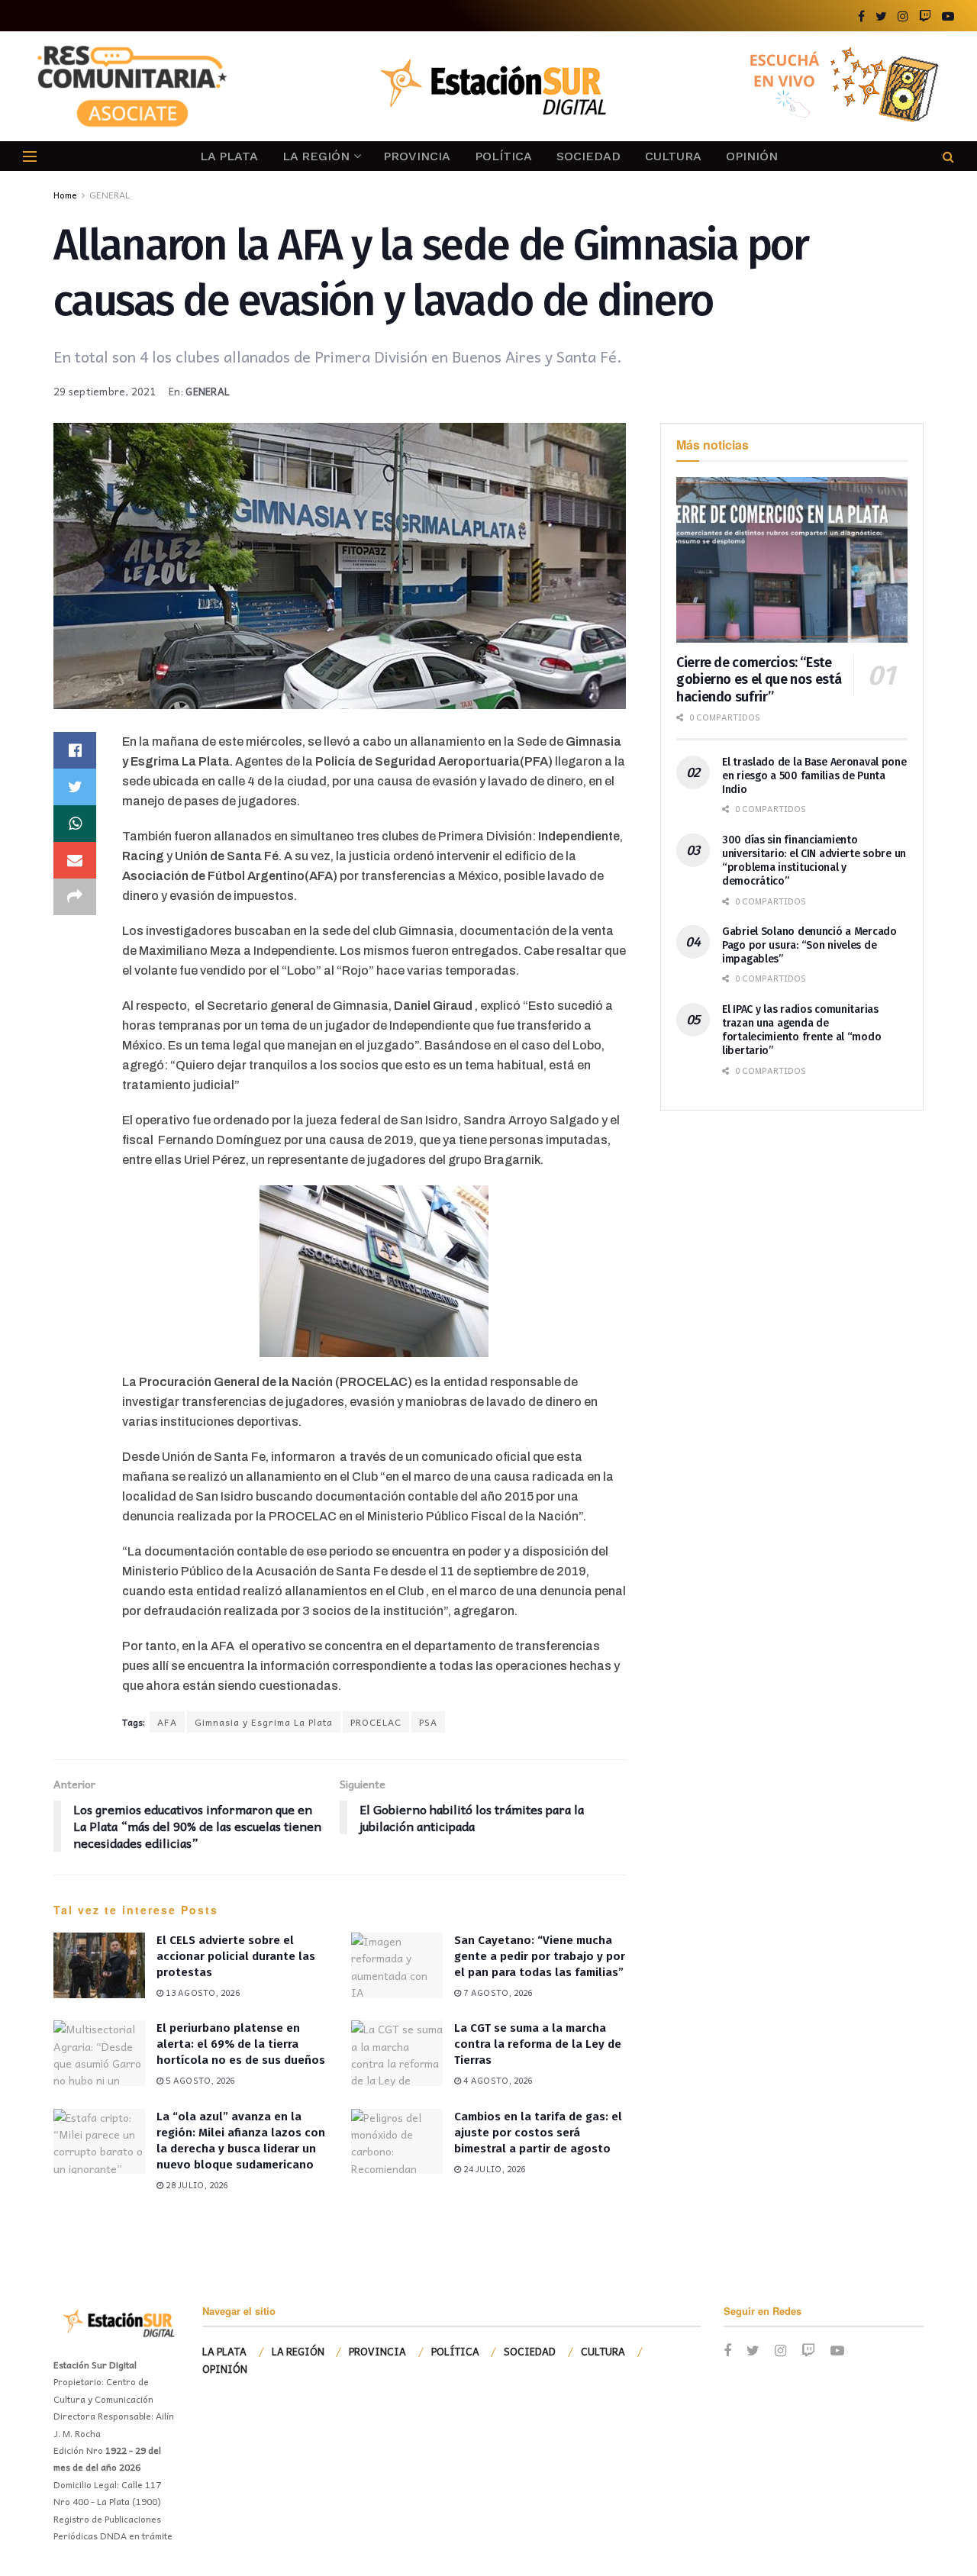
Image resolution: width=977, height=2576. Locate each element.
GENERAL (110, 195)
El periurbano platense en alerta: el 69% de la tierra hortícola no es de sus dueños (241, 2044)
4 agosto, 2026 (497, 2080)
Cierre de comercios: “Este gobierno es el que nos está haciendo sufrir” (759, 680)
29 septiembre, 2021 (105, 391)
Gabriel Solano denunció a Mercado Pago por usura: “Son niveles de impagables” (809, 945)
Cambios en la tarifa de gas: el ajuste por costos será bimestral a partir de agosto (538, 2133)
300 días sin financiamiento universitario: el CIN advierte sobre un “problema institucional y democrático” (814, 861)
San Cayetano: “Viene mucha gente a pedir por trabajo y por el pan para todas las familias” (540, 1956)
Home (65, 195)
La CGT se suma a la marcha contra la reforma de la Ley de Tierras (538, 2044)
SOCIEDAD (588, 156)
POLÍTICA (503, 156)
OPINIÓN (752, 156)
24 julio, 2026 (493, 2169)
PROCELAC (376, 1722)
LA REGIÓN (316, 156)
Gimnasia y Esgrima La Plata (264, 1722)
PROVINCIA (417, 156)
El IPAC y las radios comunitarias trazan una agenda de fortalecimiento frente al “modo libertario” (801, 1030)
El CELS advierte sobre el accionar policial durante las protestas (236, 1956)
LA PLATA (229, 156)
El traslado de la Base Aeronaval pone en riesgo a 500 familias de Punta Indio (814, 776)
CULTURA (673, 156)
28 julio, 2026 (195, 2185)
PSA (428, 1722)
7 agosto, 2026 (497, 1992)
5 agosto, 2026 (199, 2080)
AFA (167, 1722)
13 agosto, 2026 (202, 1992)
